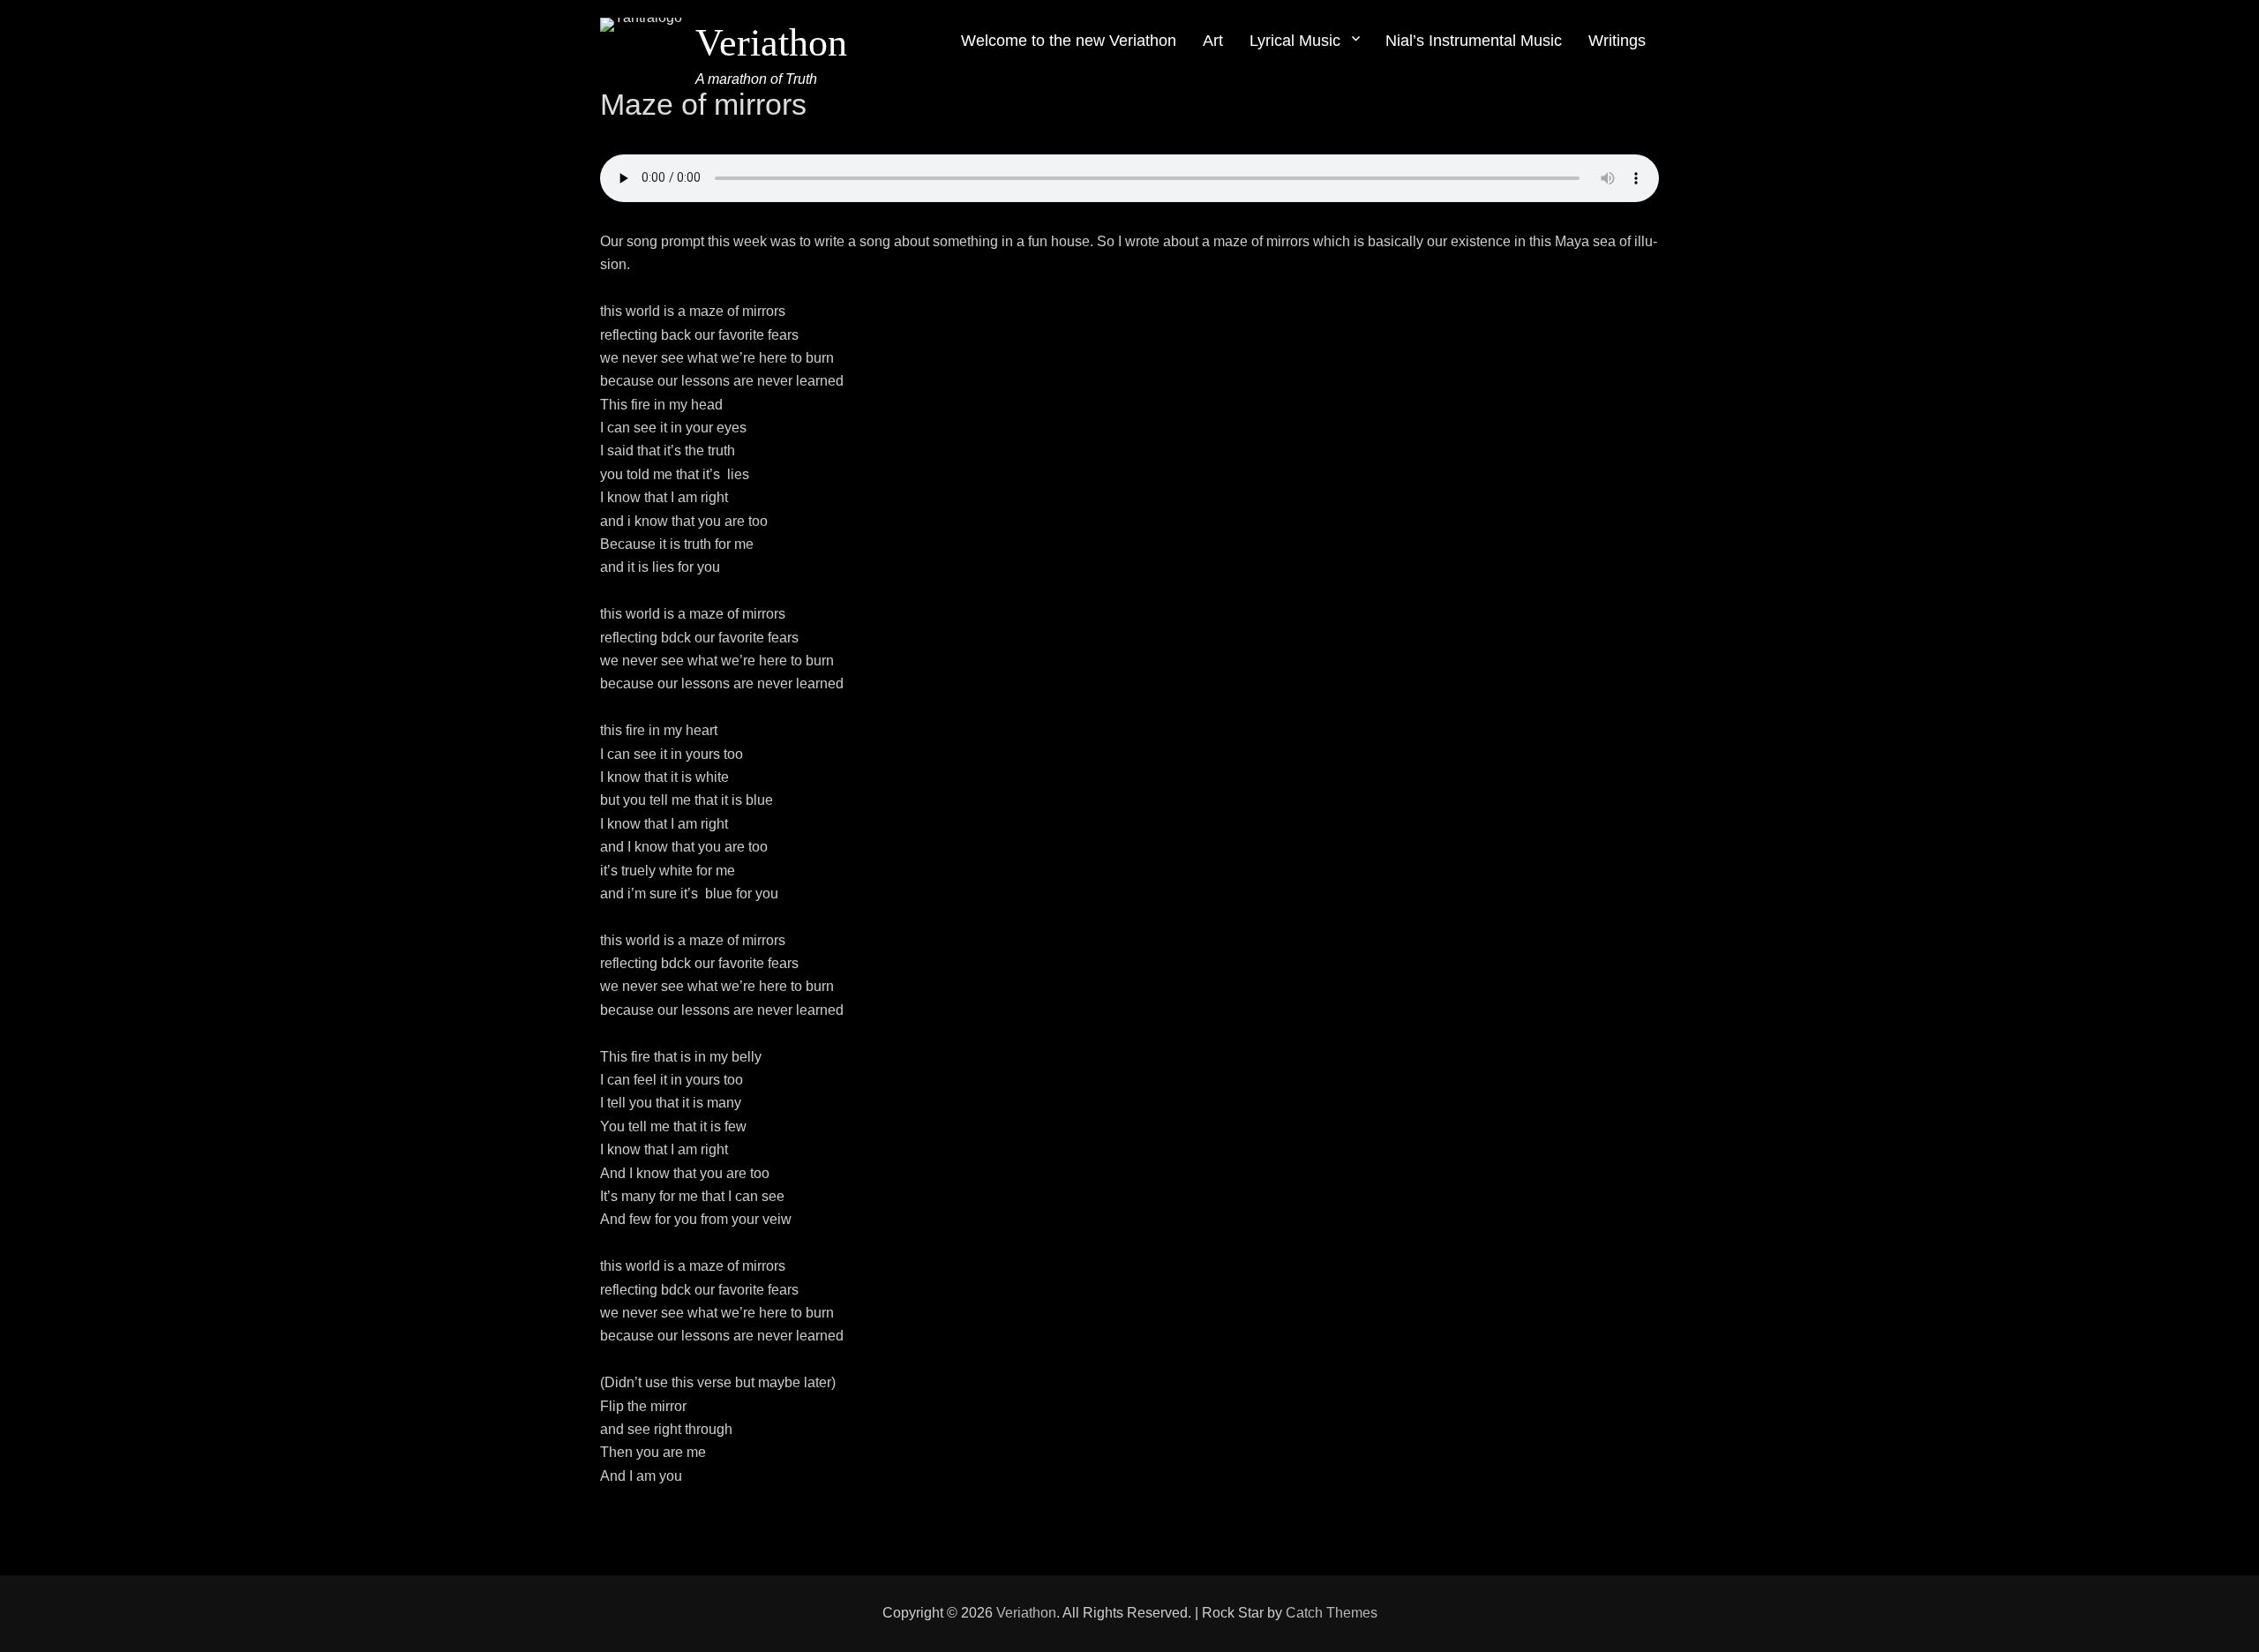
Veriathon (771, 43)
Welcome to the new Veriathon (1069, 41)
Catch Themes (1332, 1613)
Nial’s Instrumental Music (1474, 41)
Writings (1617, 41)
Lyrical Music (1295, 41)
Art (1213, 41)
